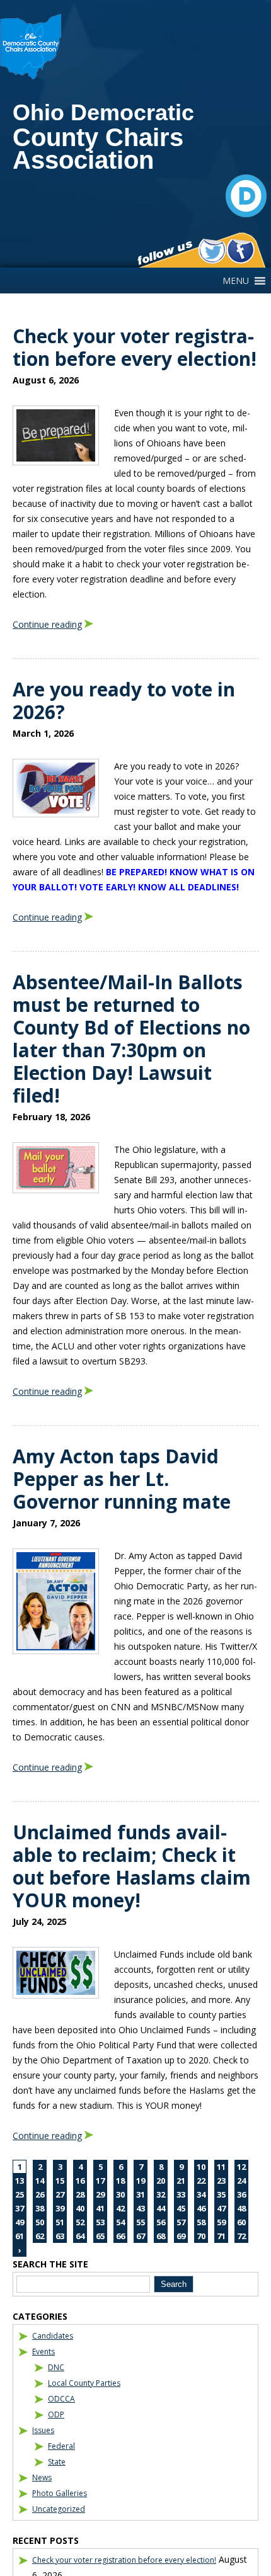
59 (221, 2222)
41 (100, 2208)
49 (20, 2222)
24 (241, 2181)
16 (80, 2181)
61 (20, 2236)
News (42, 2477)
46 (201, 2208)
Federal (61, 2446)
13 (20, 2181)
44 (161, 2208)
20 (161, 2181)
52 (80, 2222)
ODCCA (61, 2399)
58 (201, 2222)
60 (241, 2222)
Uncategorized (59, 2509)
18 (120, 2181)
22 (201, 2181)
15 (60, 2181)
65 (100, 2236)
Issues (43, 2430)
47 (221, 2208)
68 (161, 2236)
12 (241, 2167)
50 (40, 2222)
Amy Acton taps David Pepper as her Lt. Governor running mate (122, 1479)
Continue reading (47, 624)
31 (141, 2194)
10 (201, 2167)
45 (181, 2208)
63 (60, 2236)
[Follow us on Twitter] (212, 251)
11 (221, 2167)
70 (201, 2236)
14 (40, 2181)
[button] (236, 281)
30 (120, 2194)
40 (80, 2208)
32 (161, 2194)
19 (141, 2181)
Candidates (53, 2336)
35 (221, 2194)
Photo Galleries (60, 2493)
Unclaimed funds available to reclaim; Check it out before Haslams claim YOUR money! (132, 1866)
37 (20, 2208)
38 (40, 2208)
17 (100, 2181)
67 (141, 2236)
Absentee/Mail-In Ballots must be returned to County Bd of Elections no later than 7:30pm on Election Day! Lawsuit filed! (131, 1039)
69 (181, 2236)
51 (60, 2222)
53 (100, 2222)
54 (120, 2222)
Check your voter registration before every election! (135, 347)
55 (141, 2222)
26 (40, 2194)
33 (181, 2194)
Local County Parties (84, 2383)
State (57, 2462)
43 (141, 2208)
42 (120, 2208)
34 (201, 2194)
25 (20, 2194)
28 (80, 2194)
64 (80, 2236)
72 (241, 2236)
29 (100, 2194)
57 (181, 2222)
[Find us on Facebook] (240, 251)
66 (120, 2236)
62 (40, 2236)
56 (161, 2222)
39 (60, 2208)
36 (241, 2194)
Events (43, 2352)
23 (221, 2181)
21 (181, 2181)
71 (221, 2236)
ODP (56, 2414)
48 (241, 2208)
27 (60, 2194)
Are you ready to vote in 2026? (124, 701)
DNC (56, 2367)
